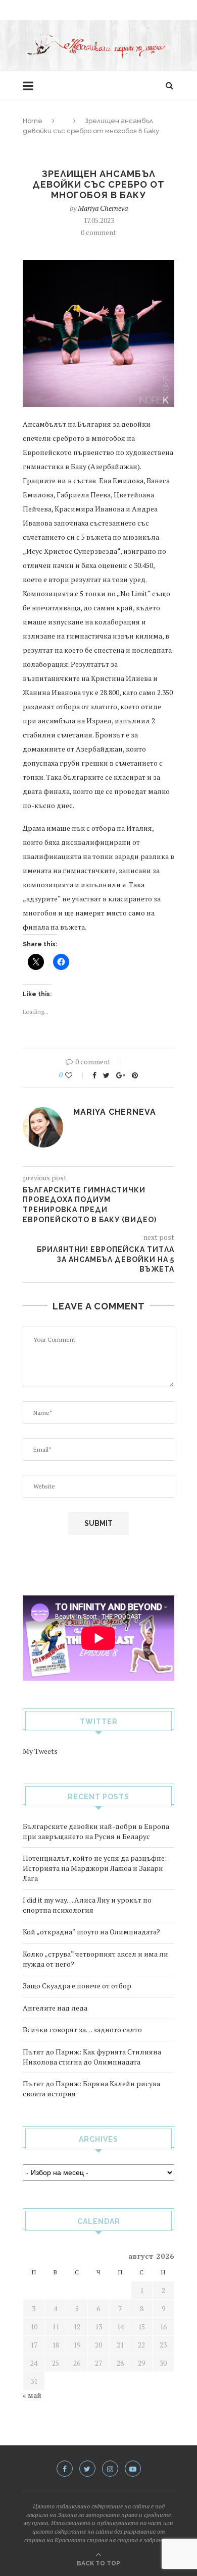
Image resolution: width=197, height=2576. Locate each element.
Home (33, 121)
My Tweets (40, 1751)
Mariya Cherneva (103, 208)
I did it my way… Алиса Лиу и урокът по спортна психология (87, 1905)
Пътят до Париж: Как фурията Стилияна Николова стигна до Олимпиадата (92, 2057)
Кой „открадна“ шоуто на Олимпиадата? (91, 1932)
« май (32, 2395)
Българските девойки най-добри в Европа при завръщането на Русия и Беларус (96, 1831)
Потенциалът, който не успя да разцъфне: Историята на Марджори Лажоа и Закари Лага (95, 1868)
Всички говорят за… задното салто (82, 2029)
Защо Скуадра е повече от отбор (77, 1986)
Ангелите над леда (55, 2008)
